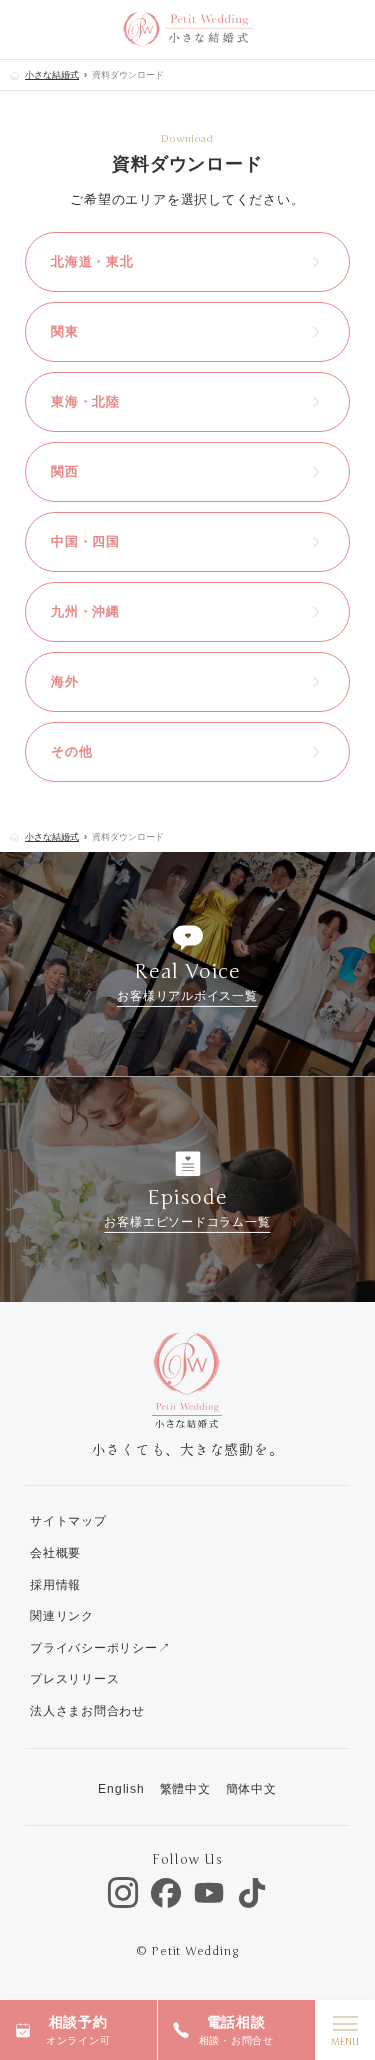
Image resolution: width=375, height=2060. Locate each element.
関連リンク (62, 1616)
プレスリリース (74, 1679)
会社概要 (55, 1553)
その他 (71, 751)
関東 (65, 331)
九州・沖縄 (85, 611)
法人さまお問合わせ (87, 1711)
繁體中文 (185, 1789)
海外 (65, 681)
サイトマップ (68, 1521)
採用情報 (55, 1585)
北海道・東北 (92, 261)
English (121, 1789)
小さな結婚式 (52, 75)
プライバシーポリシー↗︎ (100, 1648)
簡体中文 (251, 1789)
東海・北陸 (85, 401)
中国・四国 (85, 541)
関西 (65, 471)
